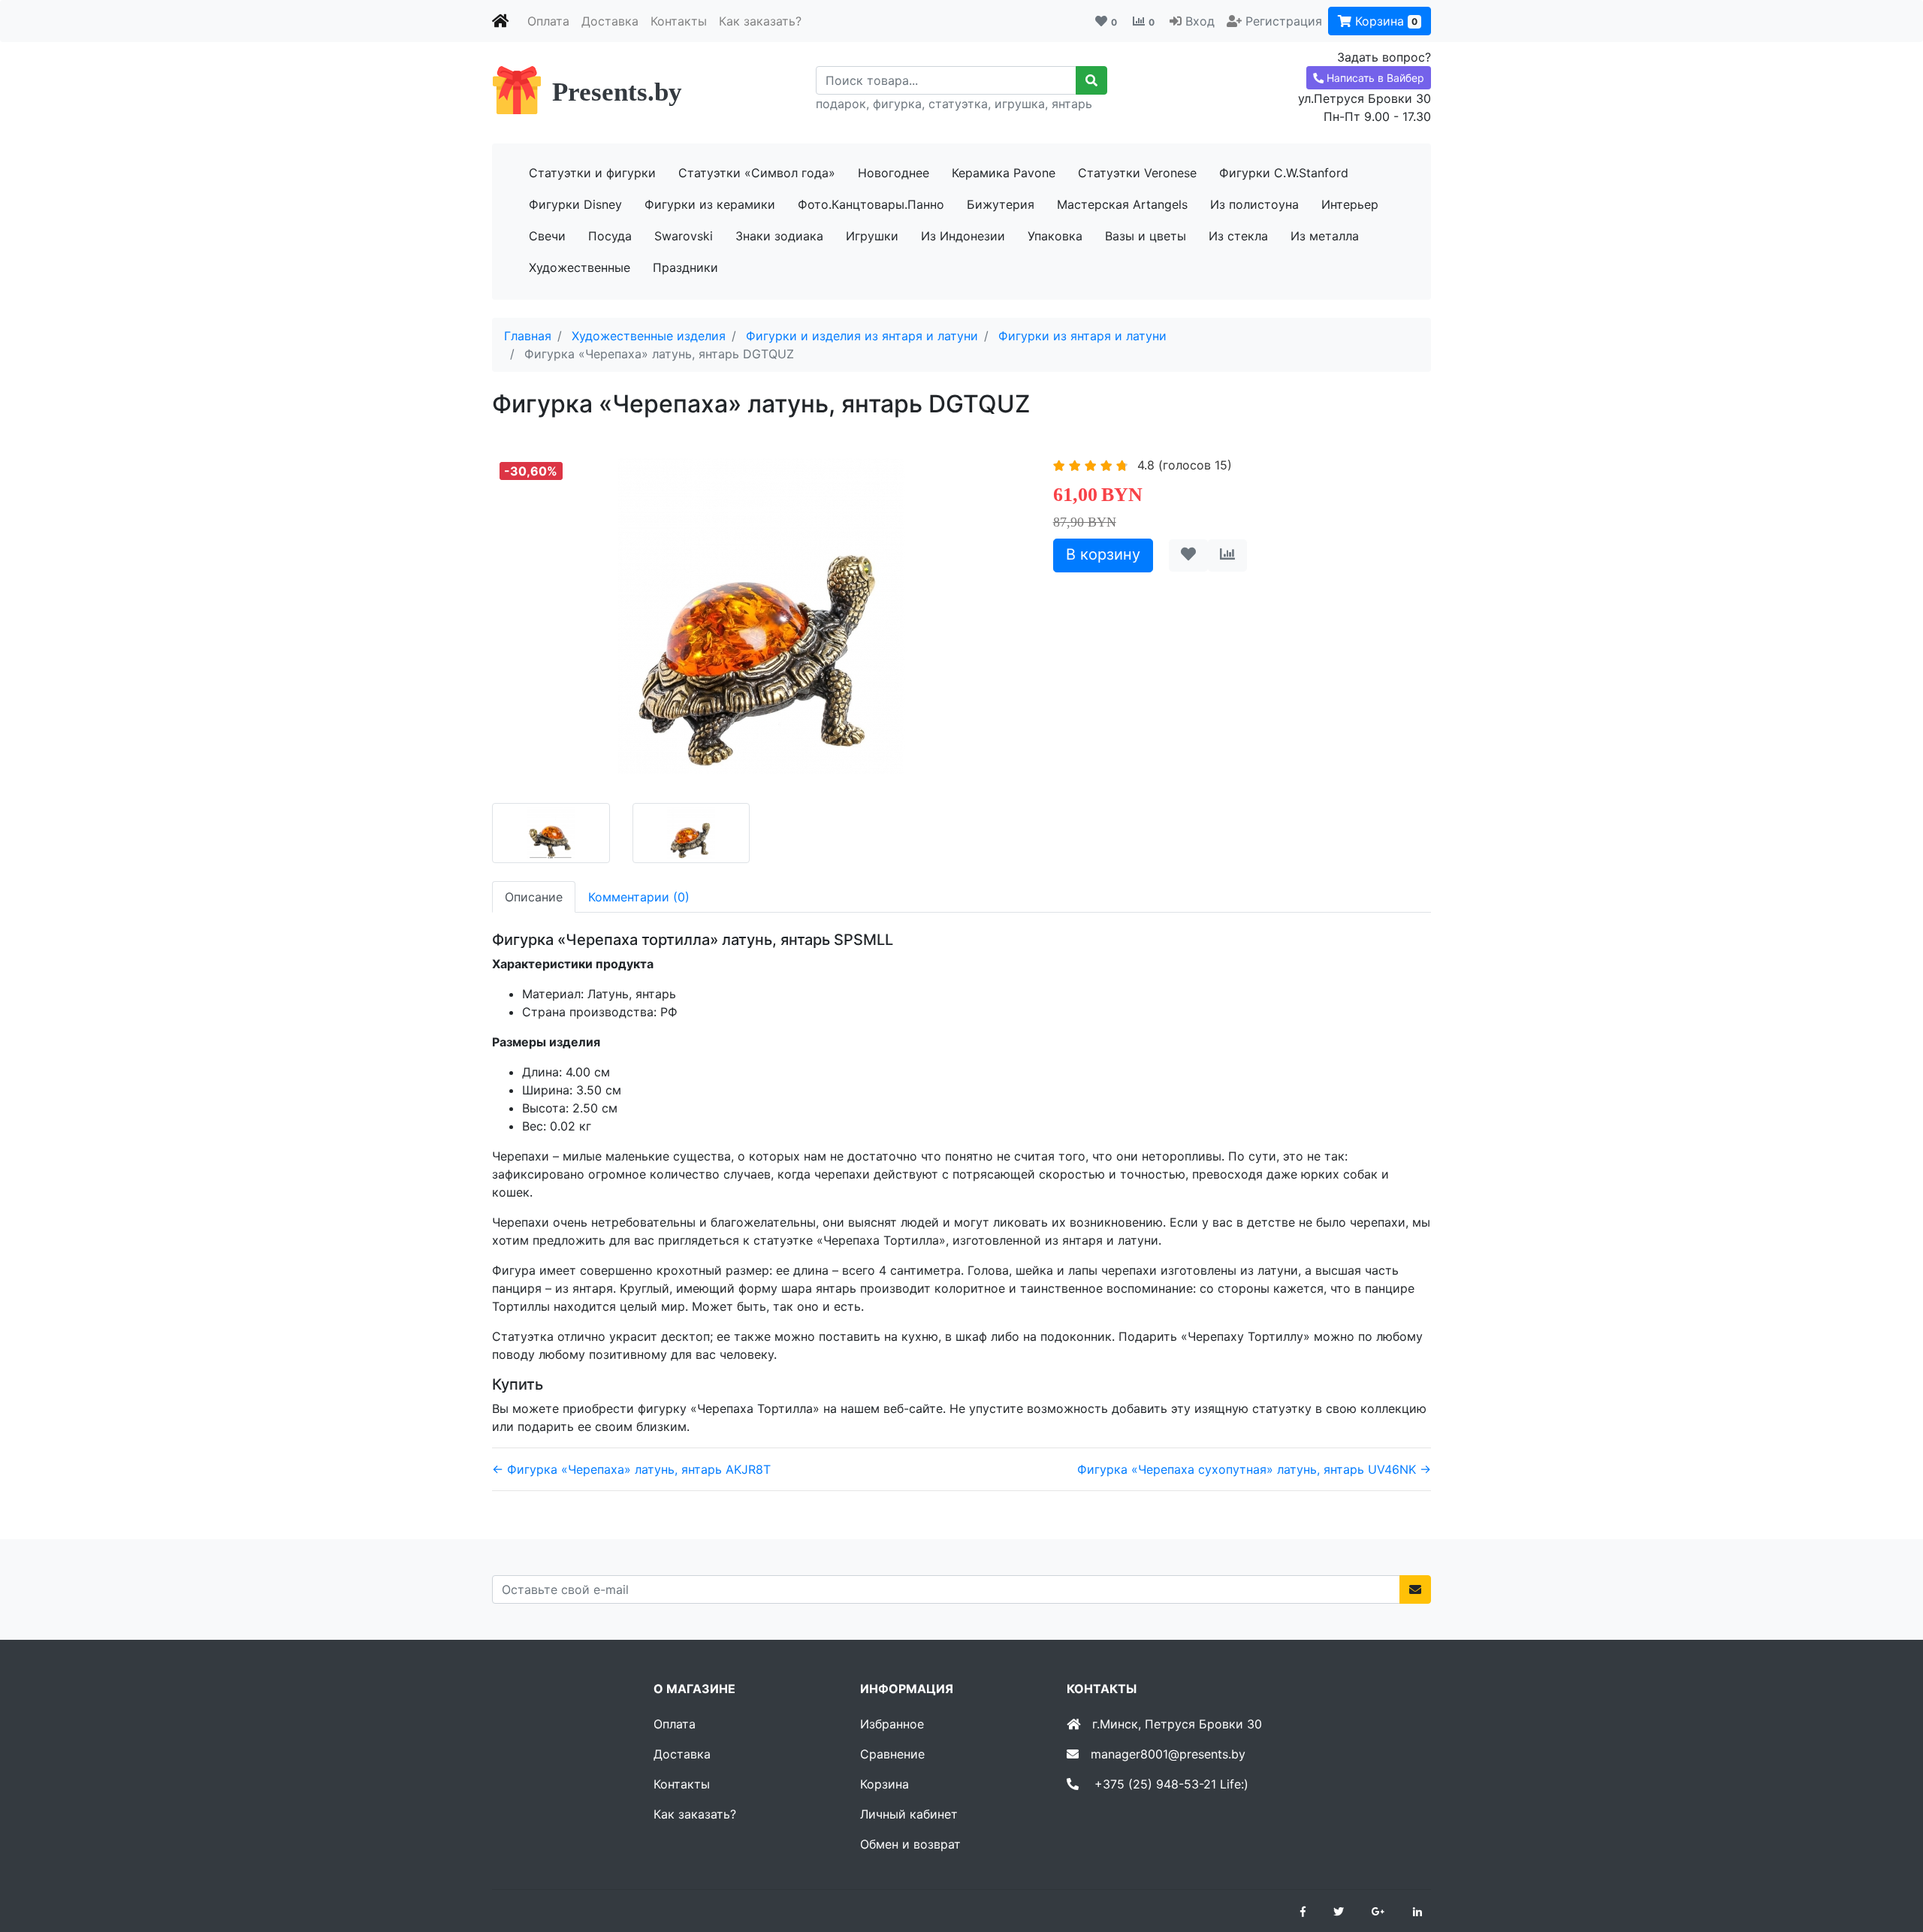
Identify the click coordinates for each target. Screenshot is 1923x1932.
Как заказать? (760, 21)
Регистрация (1284, 21)
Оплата (548, 21)
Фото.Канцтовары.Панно (871, 204)
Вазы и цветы (1146, 236)
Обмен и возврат (910, 1844)
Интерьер (1350, 204)
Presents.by (617, 92)
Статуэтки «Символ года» (757, 173)
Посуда (610, 236)
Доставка (610, 21)
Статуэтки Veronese (1137, 173)
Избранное (892, 1724)
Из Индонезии (963, 236)
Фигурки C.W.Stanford (1284, 173)
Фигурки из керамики (710, 204)
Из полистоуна (1254, 204)
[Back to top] (1889, 1861)
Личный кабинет (909, 1814)
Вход (1200, 21)
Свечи (547, 236)
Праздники (685, 267)
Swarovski (684, 236)
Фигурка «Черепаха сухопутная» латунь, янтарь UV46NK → (1254, 1469)
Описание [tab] (534, 897)
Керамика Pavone (1004, 173)
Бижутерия (1001, 204)
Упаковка (1055, 236)
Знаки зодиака (779, 236)
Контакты (679, 21)
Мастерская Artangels (1122, 204)
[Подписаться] (1415, 1589)
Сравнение (892, 1754)
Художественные (580, 267)
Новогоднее (894, 173)
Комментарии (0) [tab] (639, 897)
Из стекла (1238, 236)
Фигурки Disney (575, 204)
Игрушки (872, 236)
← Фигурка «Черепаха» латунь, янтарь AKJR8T (631, 1469)
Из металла (1325, 236)
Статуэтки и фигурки (592, 173)
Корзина (1384, 21)
